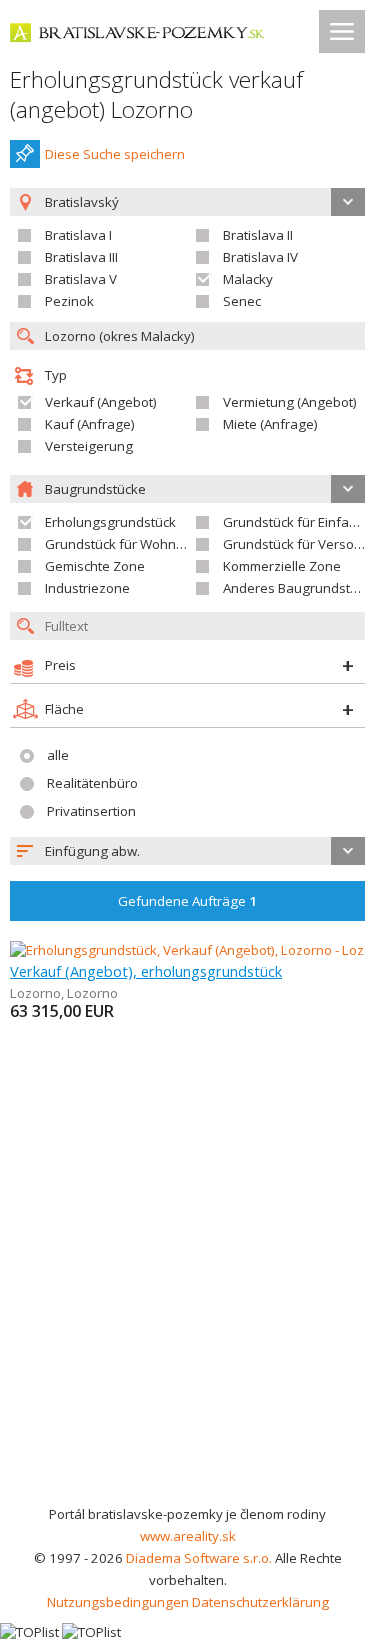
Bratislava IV (260, 257)
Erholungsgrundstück (110, 522)
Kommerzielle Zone (282, 566)
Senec (242, 301)
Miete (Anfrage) (270, 424)
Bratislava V (81, 279)
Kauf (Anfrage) (90, 424)
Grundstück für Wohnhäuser (132, 544)
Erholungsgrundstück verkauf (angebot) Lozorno (156, 94)
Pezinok (69, 301)
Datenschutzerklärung (260, 1602)
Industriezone (87, 588)
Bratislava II (258, 235)
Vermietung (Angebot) (290, 402)
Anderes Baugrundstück (297, 588)
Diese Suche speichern (115, 154)
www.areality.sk (188, 1536)
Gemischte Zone (95, 566)
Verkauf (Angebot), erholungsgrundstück (146, 971)
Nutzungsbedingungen (118, 1602)
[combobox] (187, 851)
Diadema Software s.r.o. (199, 1558)
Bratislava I (78, 235)
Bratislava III (81, 257)
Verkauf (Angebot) (101, 402)
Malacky (248, 279)
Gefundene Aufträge (187, 901)
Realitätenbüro (92, 783)
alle (58, 755)
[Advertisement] (187, 1305)
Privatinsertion (91, 811)
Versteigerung (89, 446)
